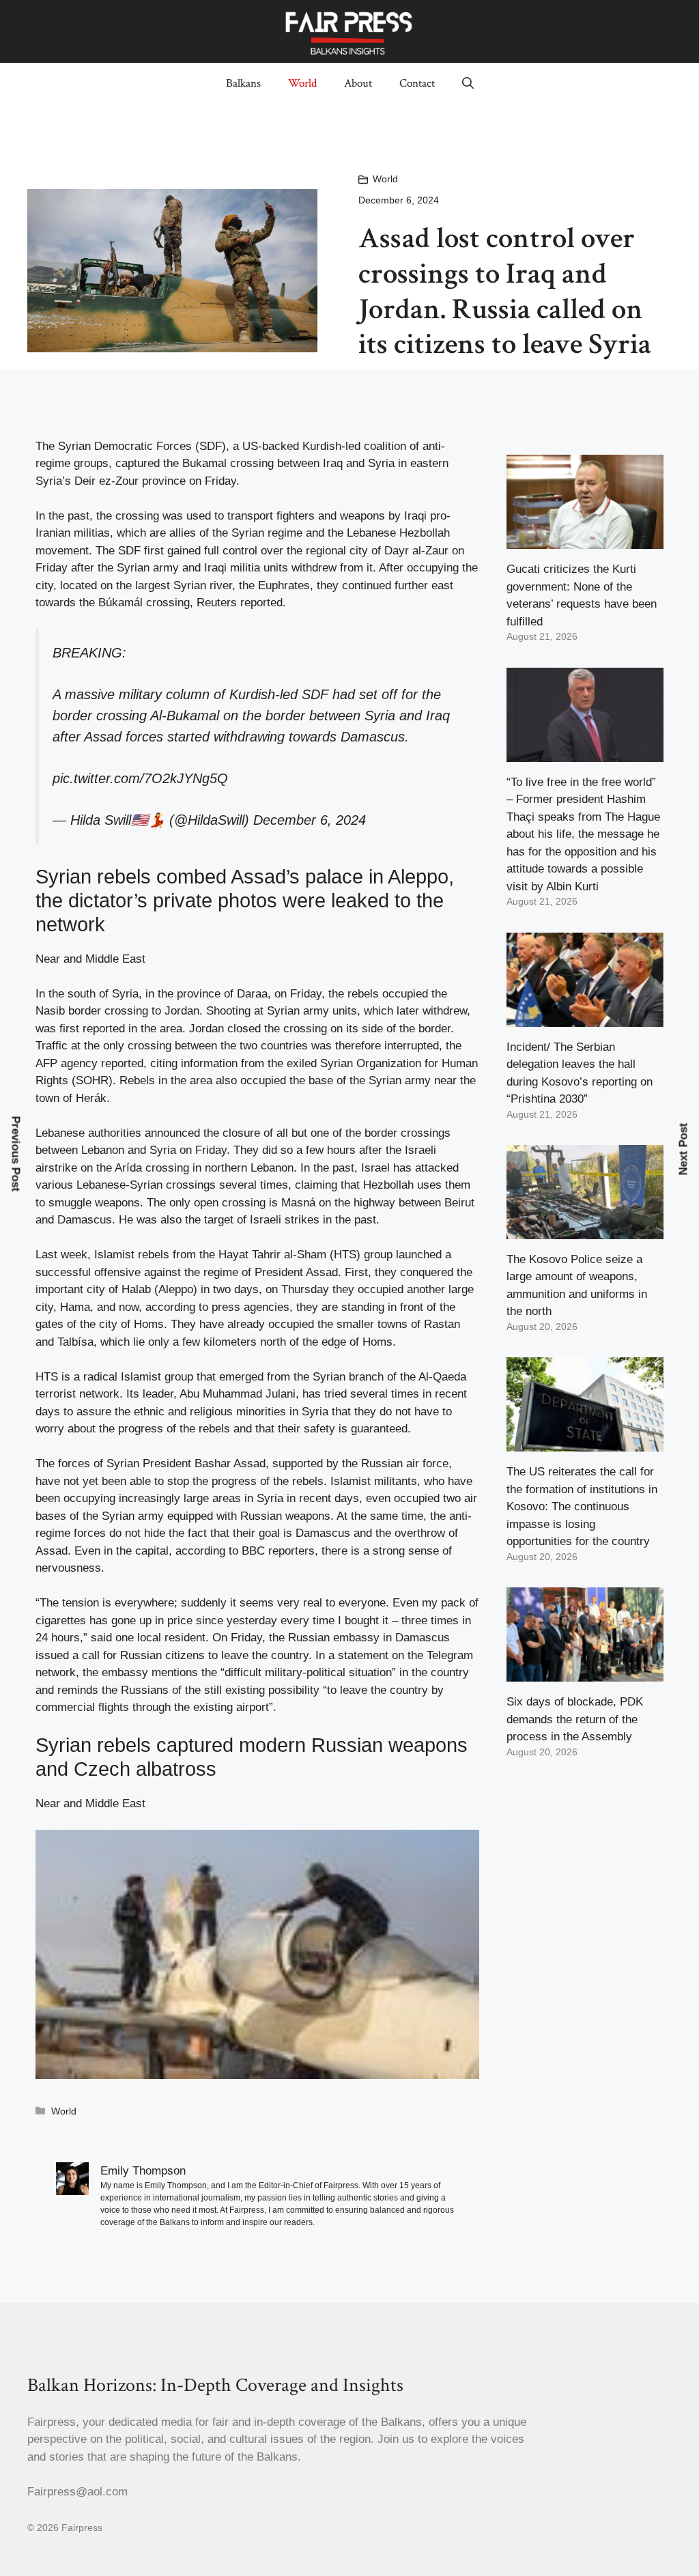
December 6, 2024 (310, 820)
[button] (468, 83)
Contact (417, 83)
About (358, 83)
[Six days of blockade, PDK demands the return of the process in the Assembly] (585, 1673)
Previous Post (16, 1154)
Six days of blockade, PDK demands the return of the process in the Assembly (575, 1719)
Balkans (243, 83)
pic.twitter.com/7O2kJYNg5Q (140, 778)
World (302, 83)
